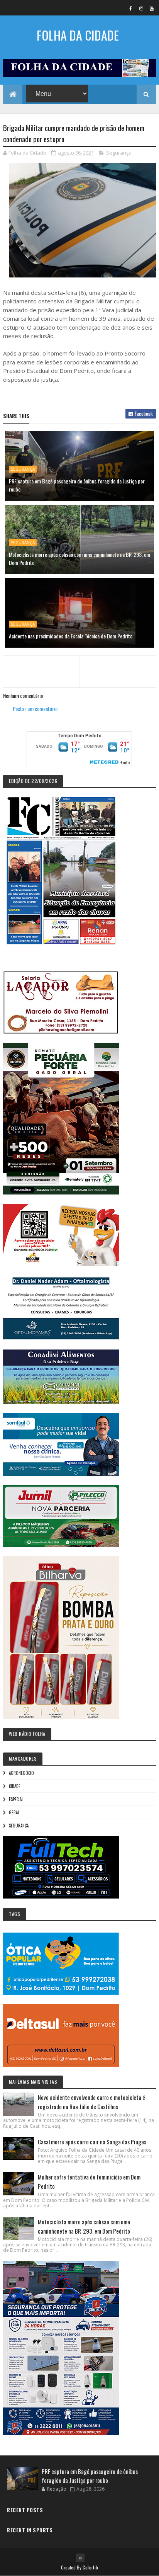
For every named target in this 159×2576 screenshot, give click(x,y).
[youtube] (152, 8)
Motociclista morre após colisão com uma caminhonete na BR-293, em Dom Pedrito (79, 558)
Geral (14, 1812)
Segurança (119, 153)
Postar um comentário (35, 709)
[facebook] (131, 8)
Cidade (15, 1786)
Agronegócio (21, 1773)
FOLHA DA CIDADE (78, 35)
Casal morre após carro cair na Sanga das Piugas (92, 2142)
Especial (16, 1799)
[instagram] (141, 8)
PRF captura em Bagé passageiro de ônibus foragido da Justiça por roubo (77, 485)
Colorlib (90, 2567)
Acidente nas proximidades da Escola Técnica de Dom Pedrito (71, 636)
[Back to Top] (80, 2558)
